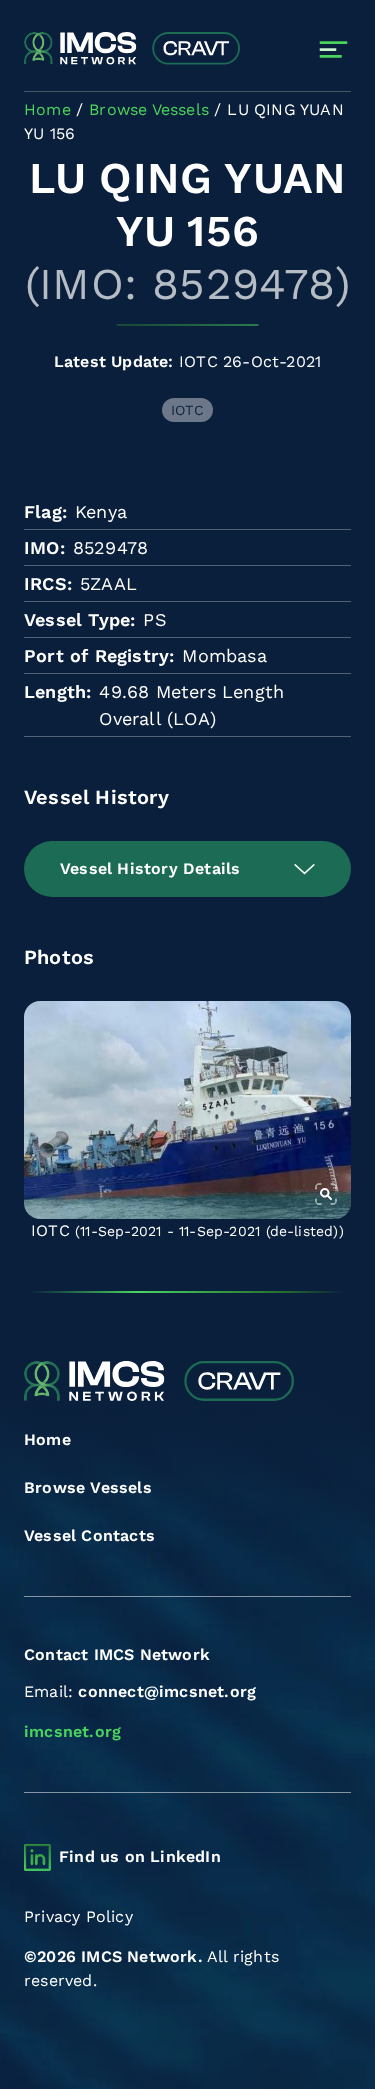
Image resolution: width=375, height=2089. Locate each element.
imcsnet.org (72, 1731)
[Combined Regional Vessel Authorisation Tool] (132, 49)
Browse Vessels (88, 1487)
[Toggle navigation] (333, 49)
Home (47, 1439)
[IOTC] (187, 1110)
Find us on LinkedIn (140, 1856)
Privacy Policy (78, 1916)
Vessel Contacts (89, 1535)
